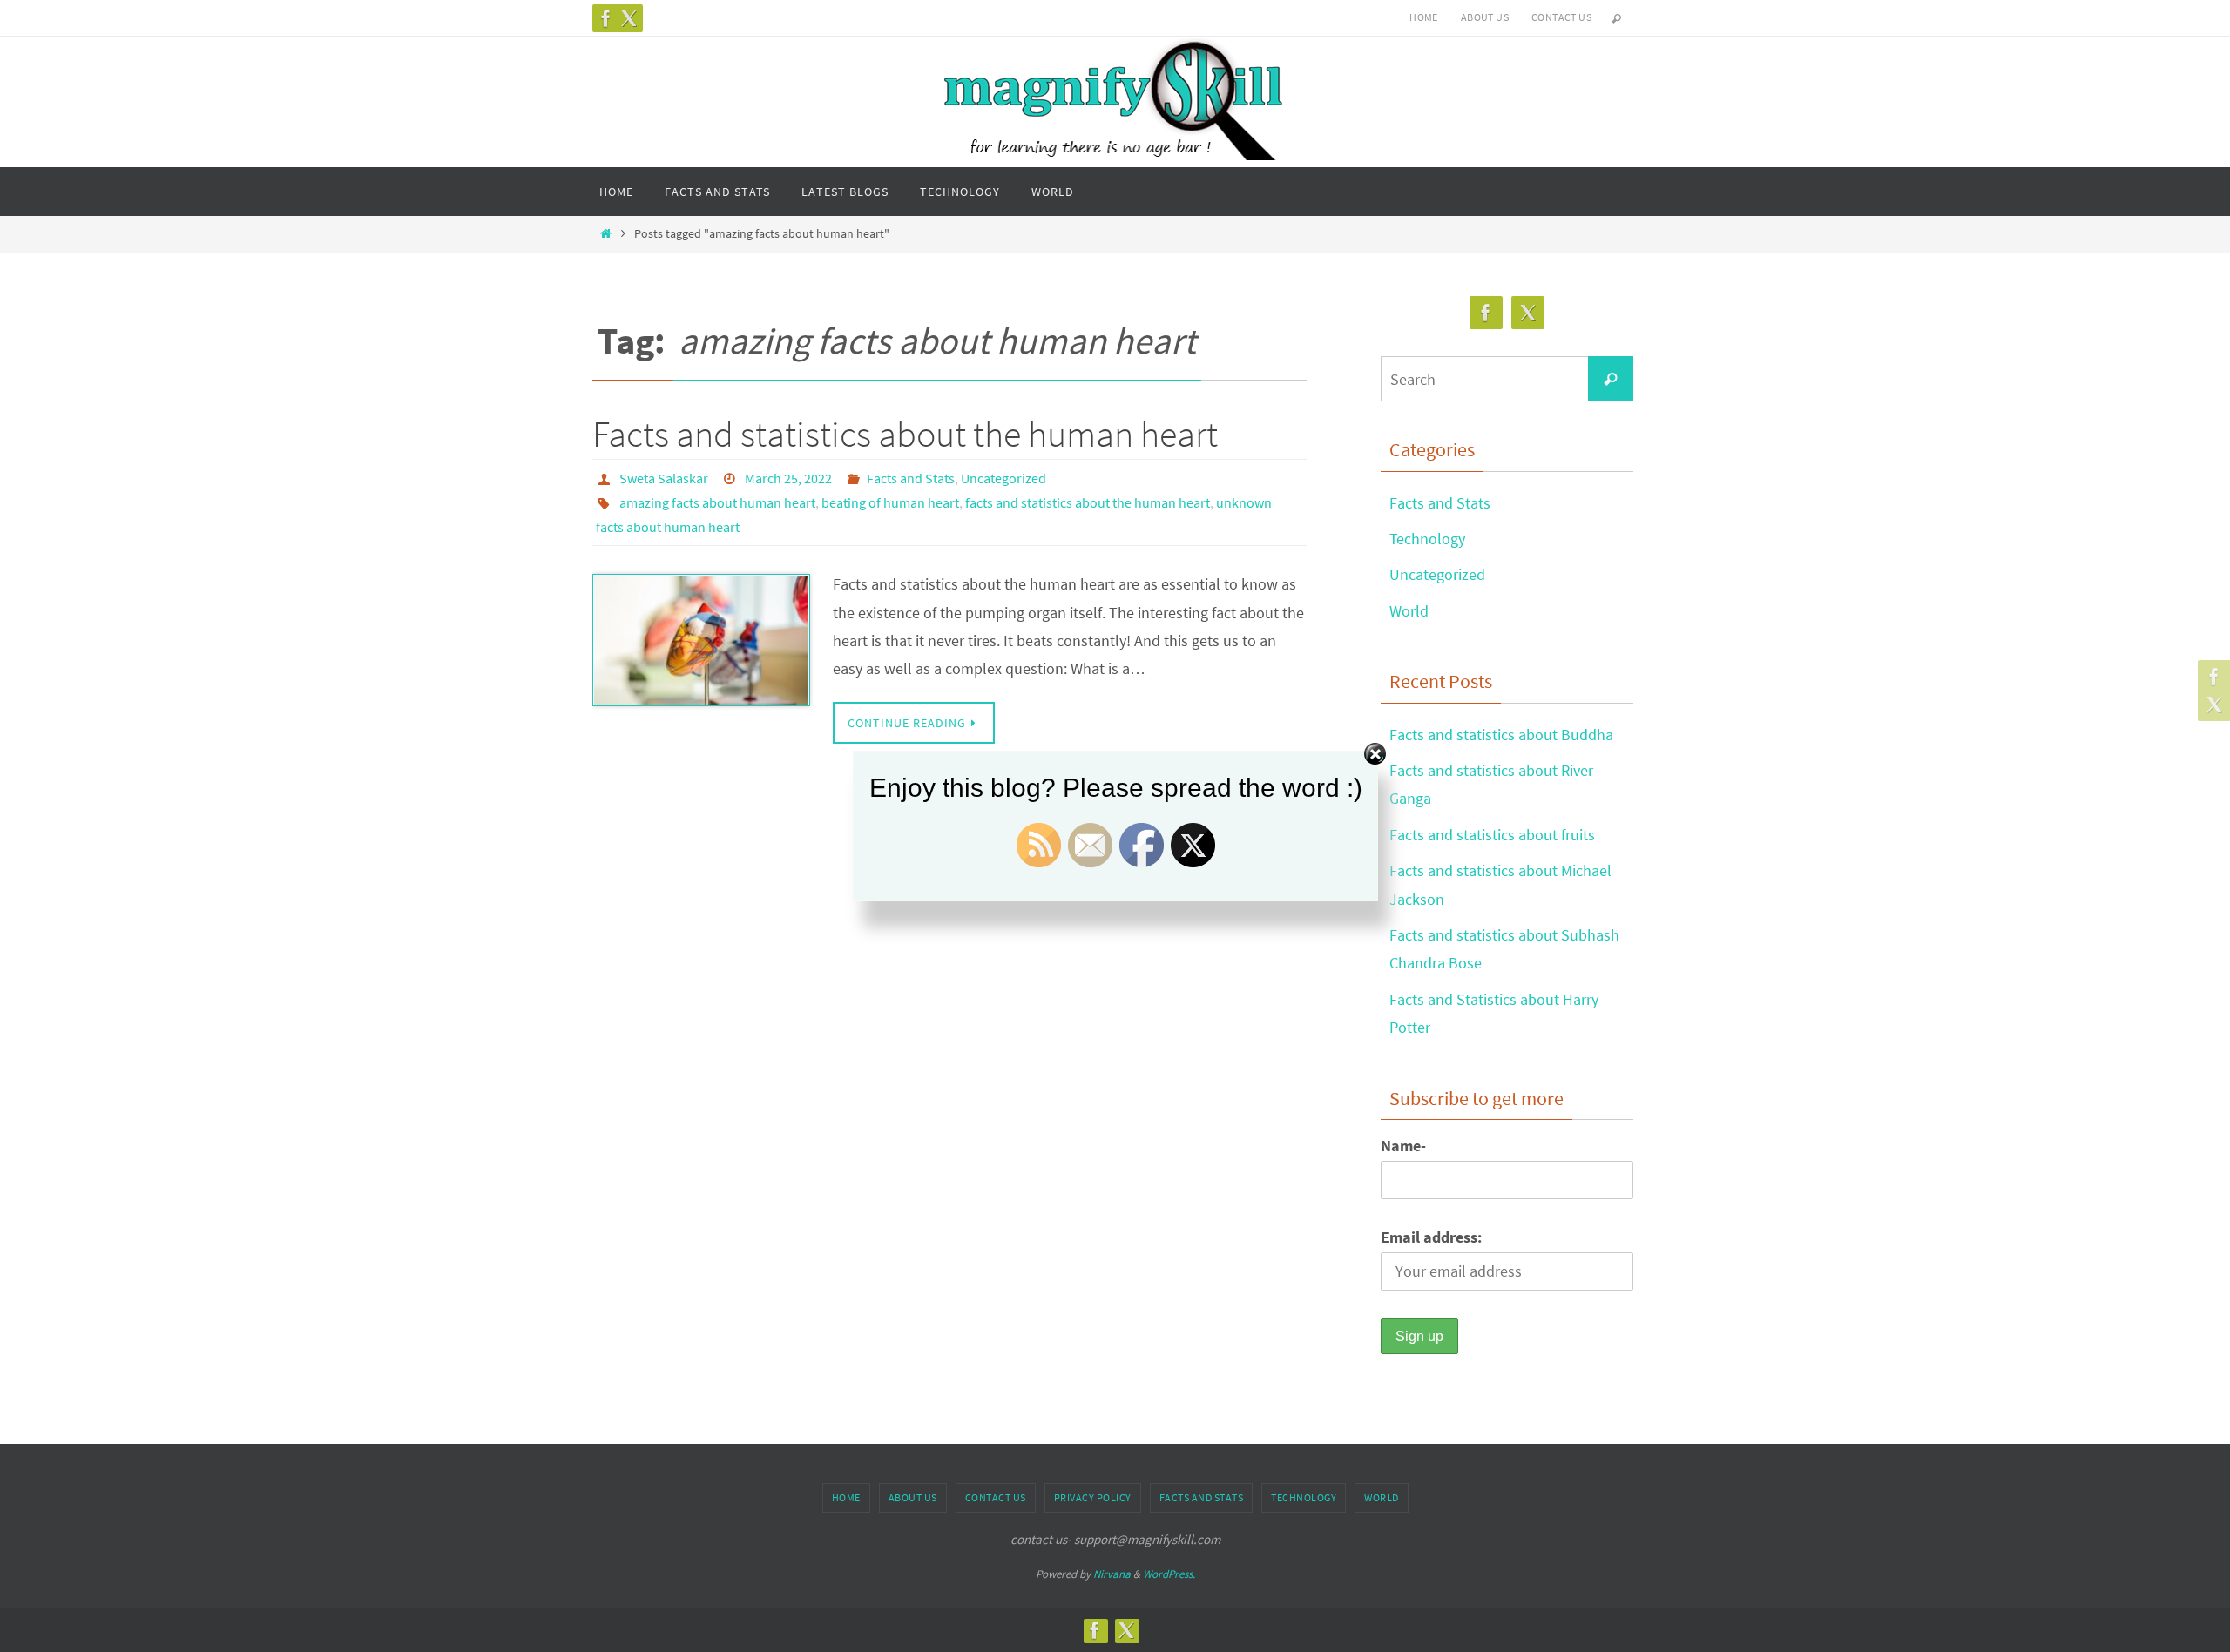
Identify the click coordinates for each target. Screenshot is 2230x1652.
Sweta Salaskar (664, 478)
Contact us (1561, 17)
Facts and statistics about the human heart (905, 434)
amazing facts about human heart (717, 502)
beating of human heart (890, 502)
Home (1424, 17)
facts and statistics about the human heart (1088, 502)
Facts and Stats (911, 478)
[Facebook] (606, 18)
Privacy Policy (1093, 1497)
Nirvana (1112, 1574)
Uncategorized (1003, 478)
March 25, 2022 (788, 478)
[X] (629, 18)
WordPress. (1169, 1574)
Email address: (1431, 1237)
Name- (1403, 1146)
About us (1485, 17)
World (1409, 611)
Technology (1427, 539)
